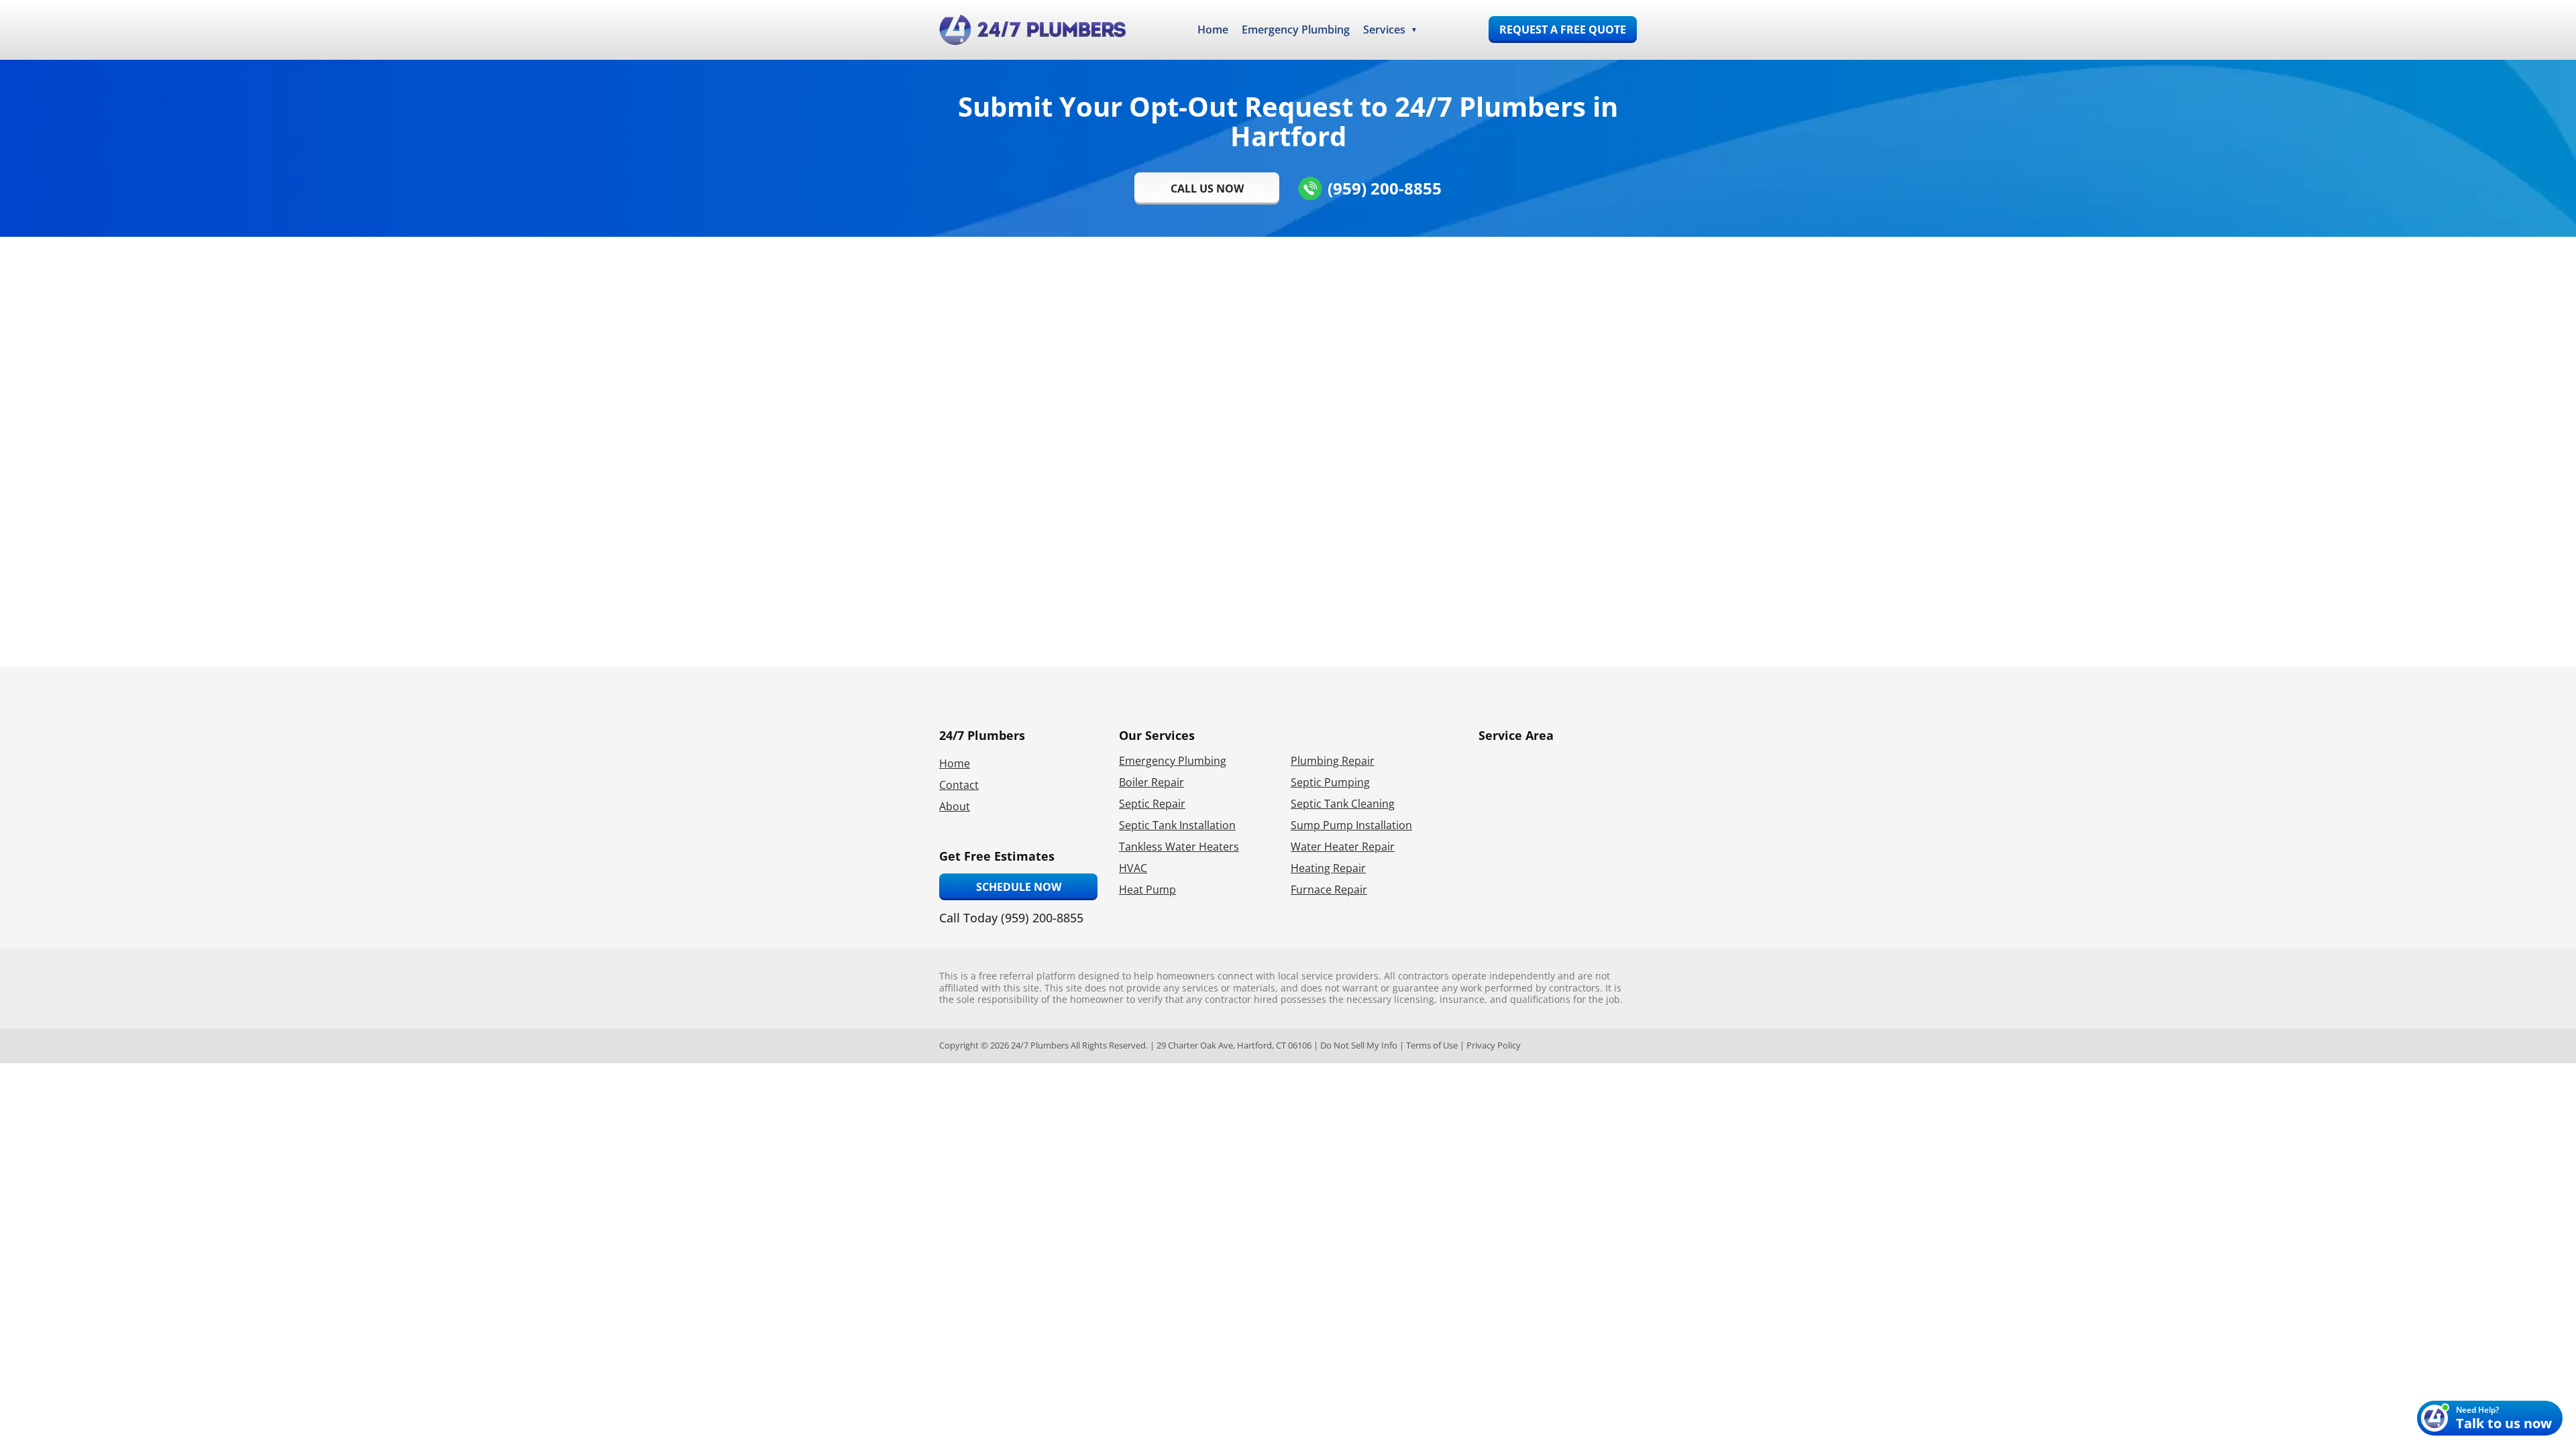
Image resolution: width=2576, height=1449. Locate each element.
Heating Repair (1328, 868)
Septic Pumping (1330, 782)
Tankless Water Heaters (1179, 847)
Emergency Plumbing (1296, 30)
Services (1384, 30)
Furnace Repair (1329, 890)
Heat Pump (1147, 890)
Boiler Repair (1151, 782)
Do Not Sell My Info (1359, 1045)
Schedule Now (1019, 887)
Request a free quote (1563, 30)
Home (1213, 30)
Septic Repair (1152, 804)
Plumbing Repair (1333, 761)
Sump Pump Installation (1351, 825)
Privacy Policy (1494, 1045)
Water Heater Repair (1343, 847)
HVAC (1133, 868)
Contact (959, 785)
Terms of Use (1432, 1045)
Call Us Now (1207, 189)
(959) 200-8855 (1385, 188)
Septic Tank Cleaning (1343, 804)
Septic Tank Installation (1177, 825)
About (955, 806)
